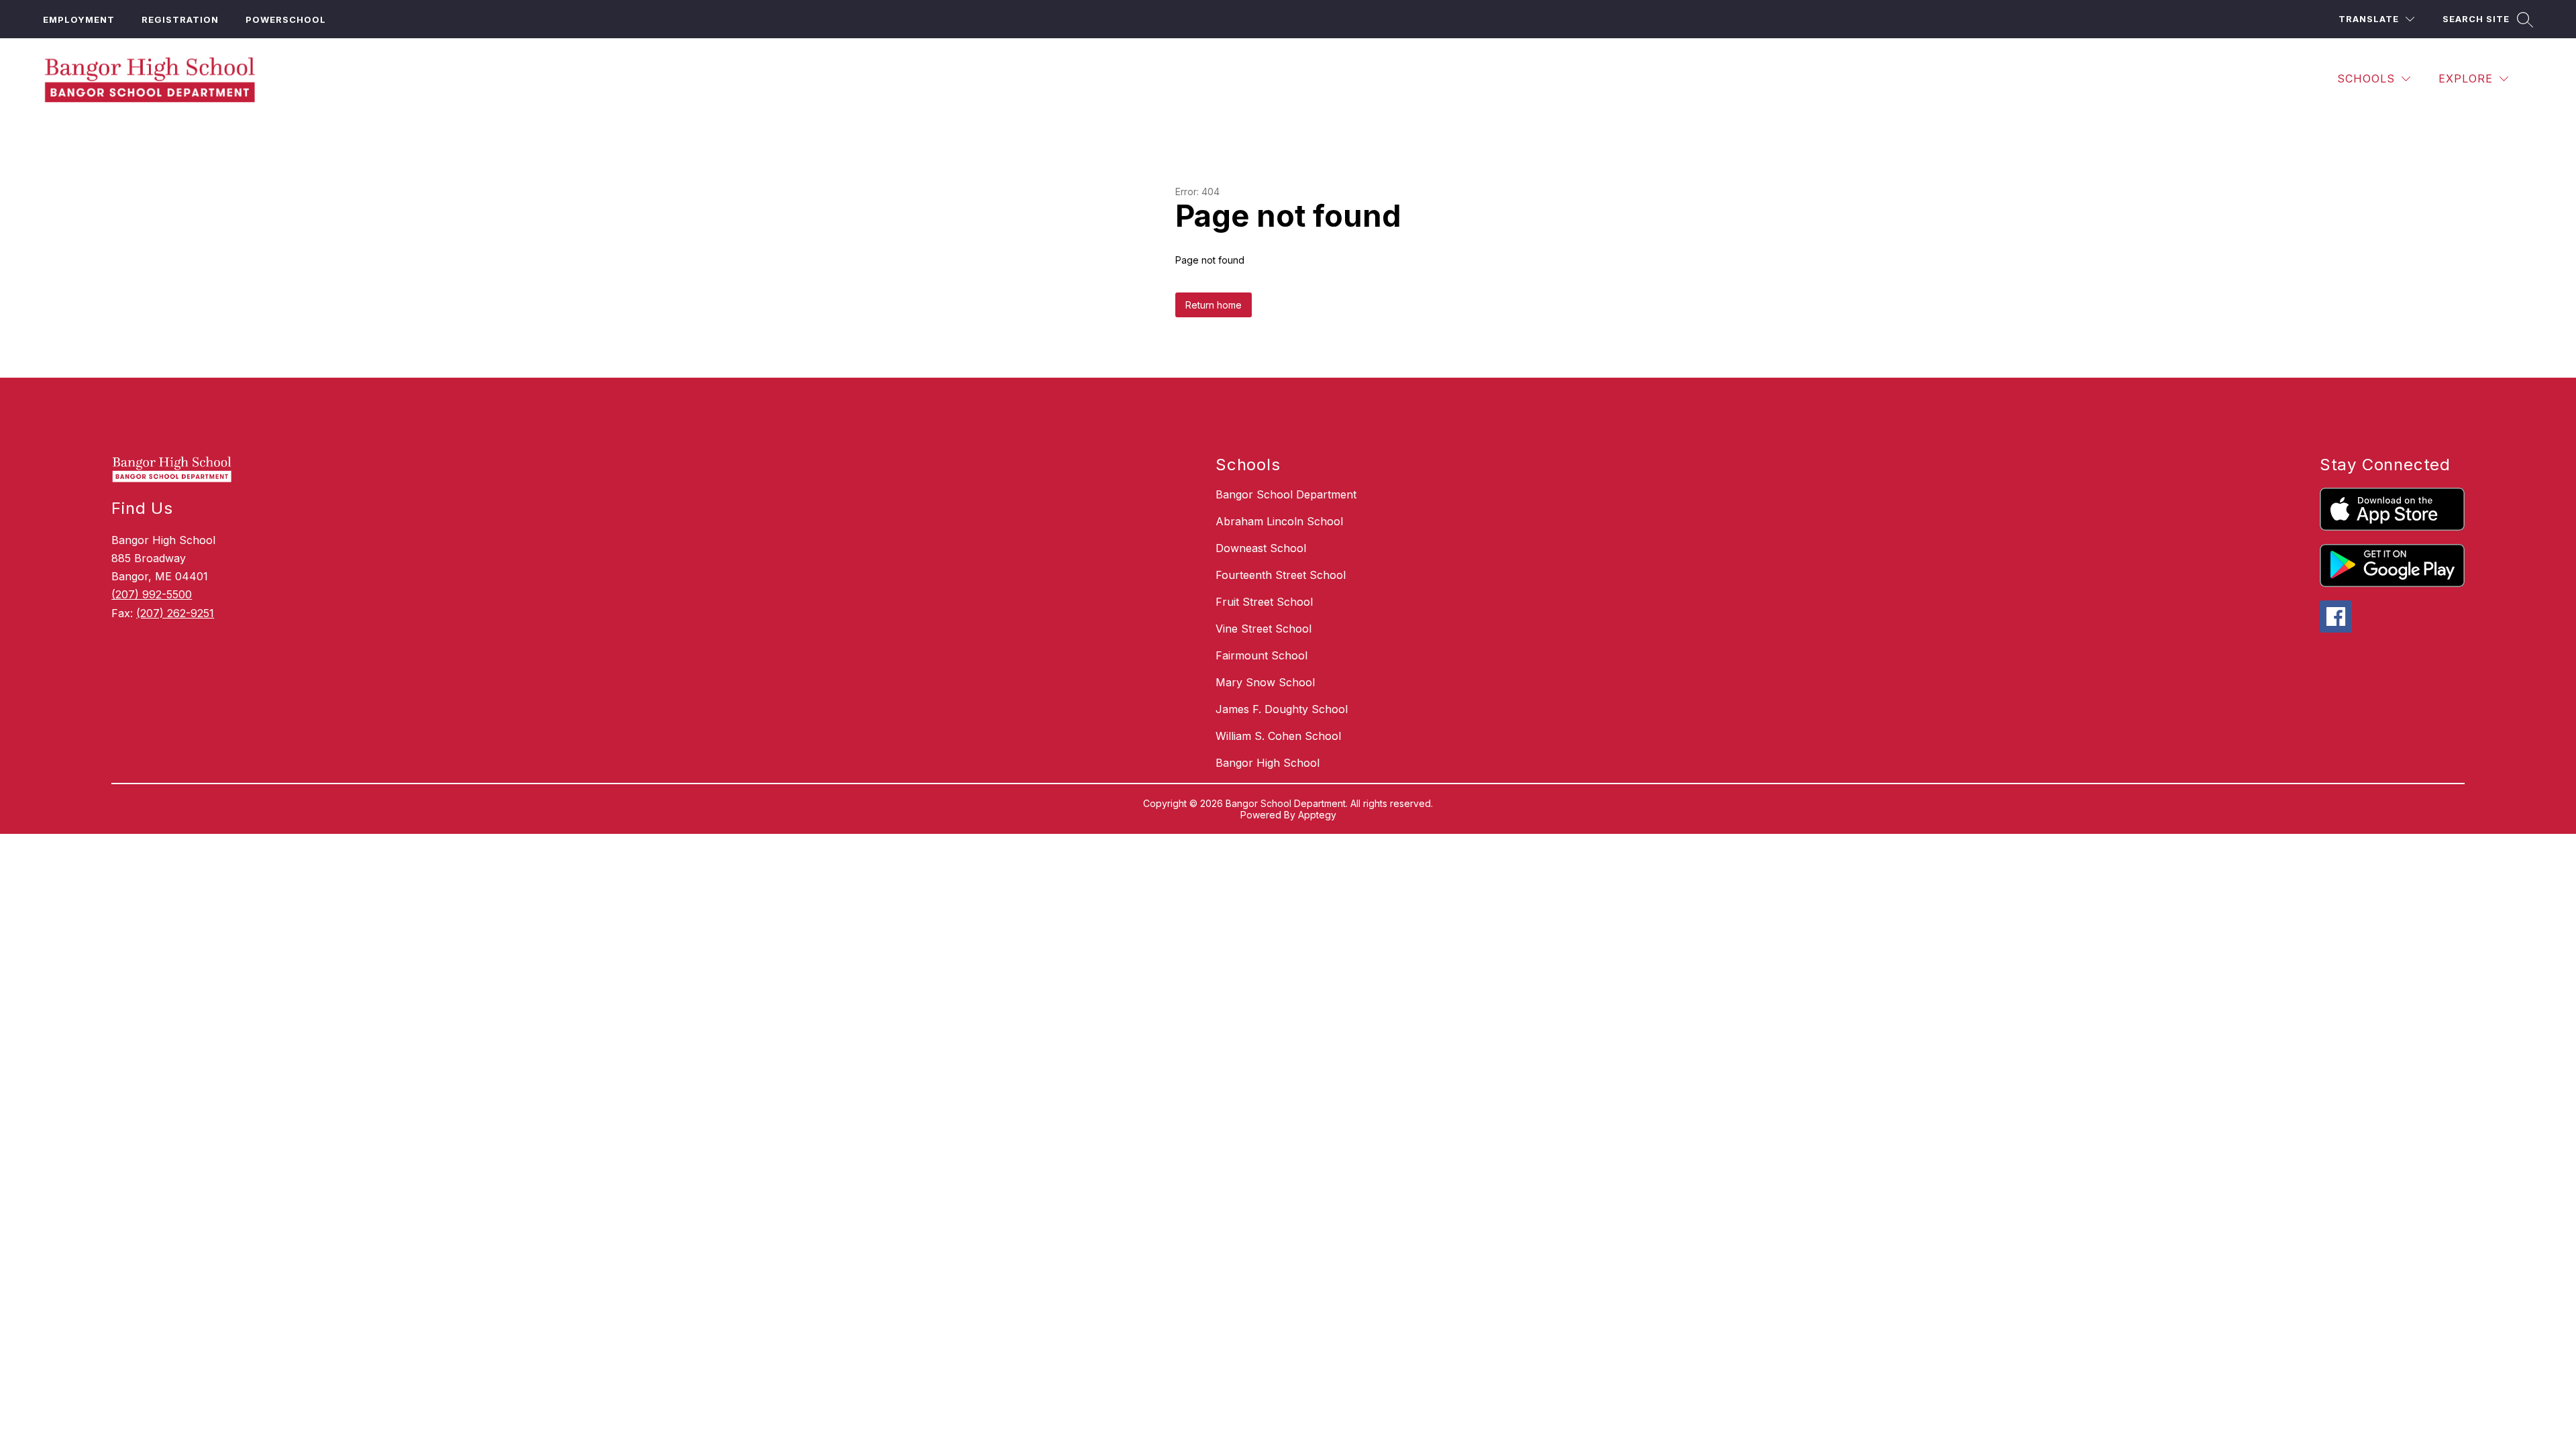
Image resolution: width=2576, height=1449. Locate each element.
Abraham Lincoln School (1279, 521)
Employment (79, 19)
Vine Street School (1264, 629)
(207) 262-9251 (175, 613)
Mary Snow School (1265, 682)
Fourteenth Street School (1281, 575)
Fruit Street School (1264, 602)
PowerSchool (286, 19)
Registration (180, 19)
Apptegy (1317, 815)
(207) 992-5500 (152, 594)
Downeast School (1261, 548)
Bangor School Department (1286, 494)
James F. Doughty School (1282, 709)
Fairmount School (1262, 655)
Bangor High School (1268, 763)
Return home (1214, 305)
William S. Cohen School (1278, 736)
